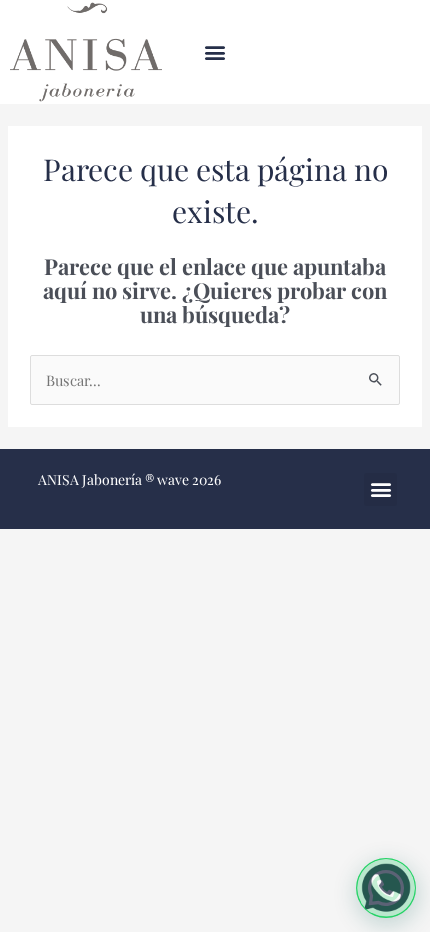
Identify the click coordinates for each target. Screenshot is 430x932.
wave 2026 (189, 479)
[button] (215, 52)
